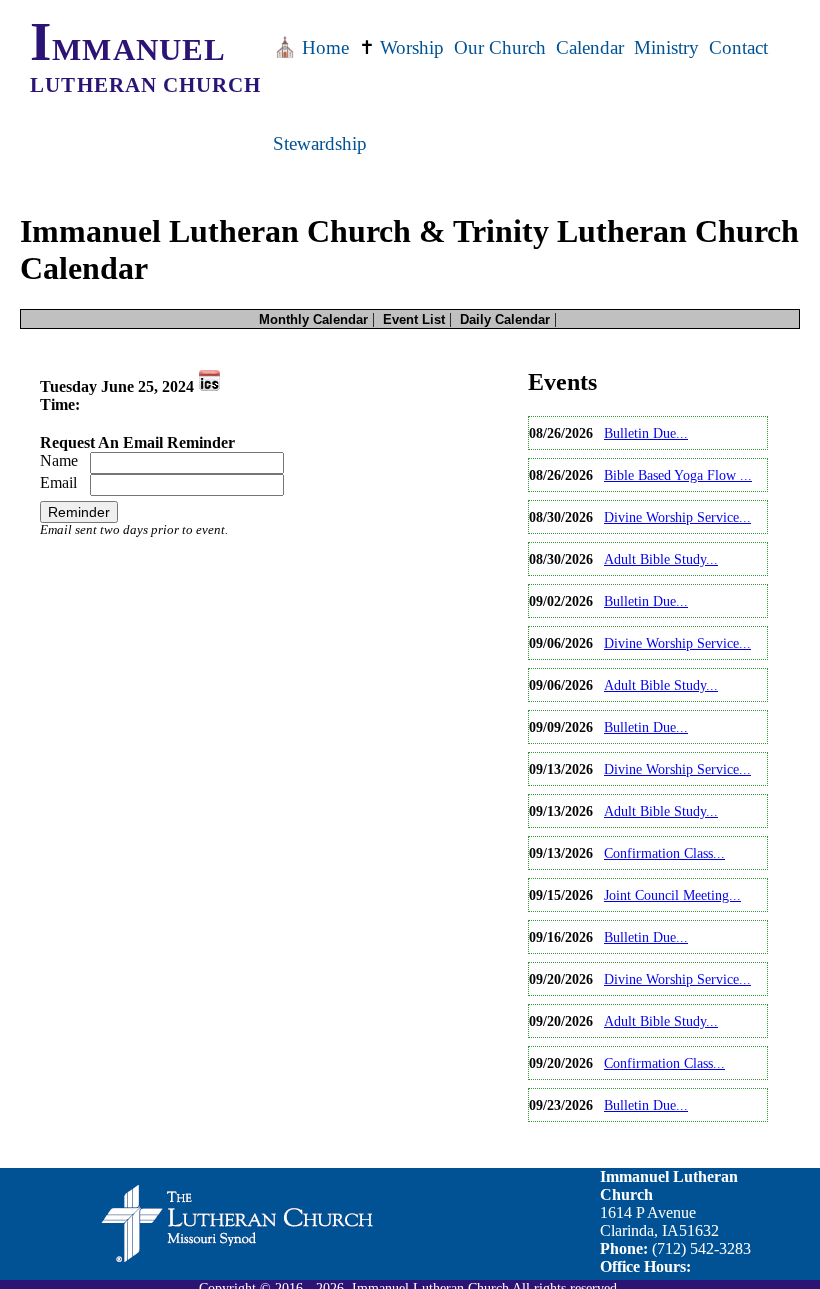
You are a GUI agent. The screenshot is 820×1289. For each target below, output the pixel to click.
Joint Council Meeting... (672, 895)
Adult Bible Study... (661, 559)
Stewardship (320, 143)
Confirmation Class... (664, 853)
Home (311, 47)
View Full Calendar (590, 1138)
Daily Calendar (505, 319)
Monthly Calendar (313, 319)
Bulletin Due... (646, 433)
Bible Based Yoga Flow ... (678, 475)
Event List (414, 319)
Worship (401, 47)
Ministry (666, 47)
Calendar (590, 47)
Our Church (500, 47)
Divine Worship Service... (677, 517)
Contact (738, 47)
